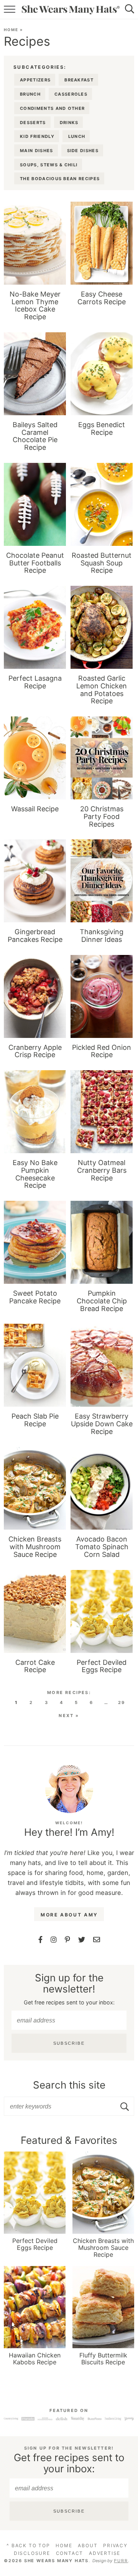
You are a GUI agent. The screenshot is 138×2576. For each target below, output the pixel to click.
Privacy (115, 2545)
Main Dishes (37, 151)
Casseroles (71, 94)
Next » (69, 1716)
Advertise (105, 2553)
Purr (121, 2561)
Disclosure (32, 2553)
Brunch (30, 94)
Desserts (33, 123)
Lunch (77, 136)
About (88, 2545)
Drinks (69, 123)
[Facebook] (40, 1940)
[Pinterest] (67, 1940)
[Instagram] (54, 1940)
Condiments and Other (52, 108)
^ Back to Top (28, 2545)
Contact (70, 2553)
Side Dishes (83, 151)
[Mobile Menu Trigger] (7, 10)
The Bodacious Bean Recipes (60, 179)
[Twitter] (82, 1940)
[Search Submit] (126, 2107)
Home (11, 30)
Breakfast (79, 80)
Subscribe (69, 2043)
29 (122, 1702)
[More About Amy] (69, 1789)
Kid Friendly (37, 136)
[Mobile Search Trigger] (133, 10)
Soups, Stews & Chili (49, 165)
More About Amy (69, 1915)
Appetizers (35, 80)
